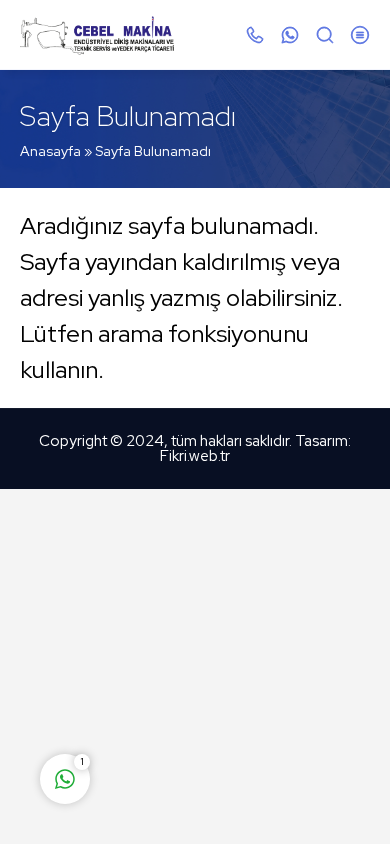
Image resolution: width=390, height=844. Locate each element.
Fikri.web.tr (195, 456)
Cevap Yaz (190, 700)
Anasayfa (50, 151)
